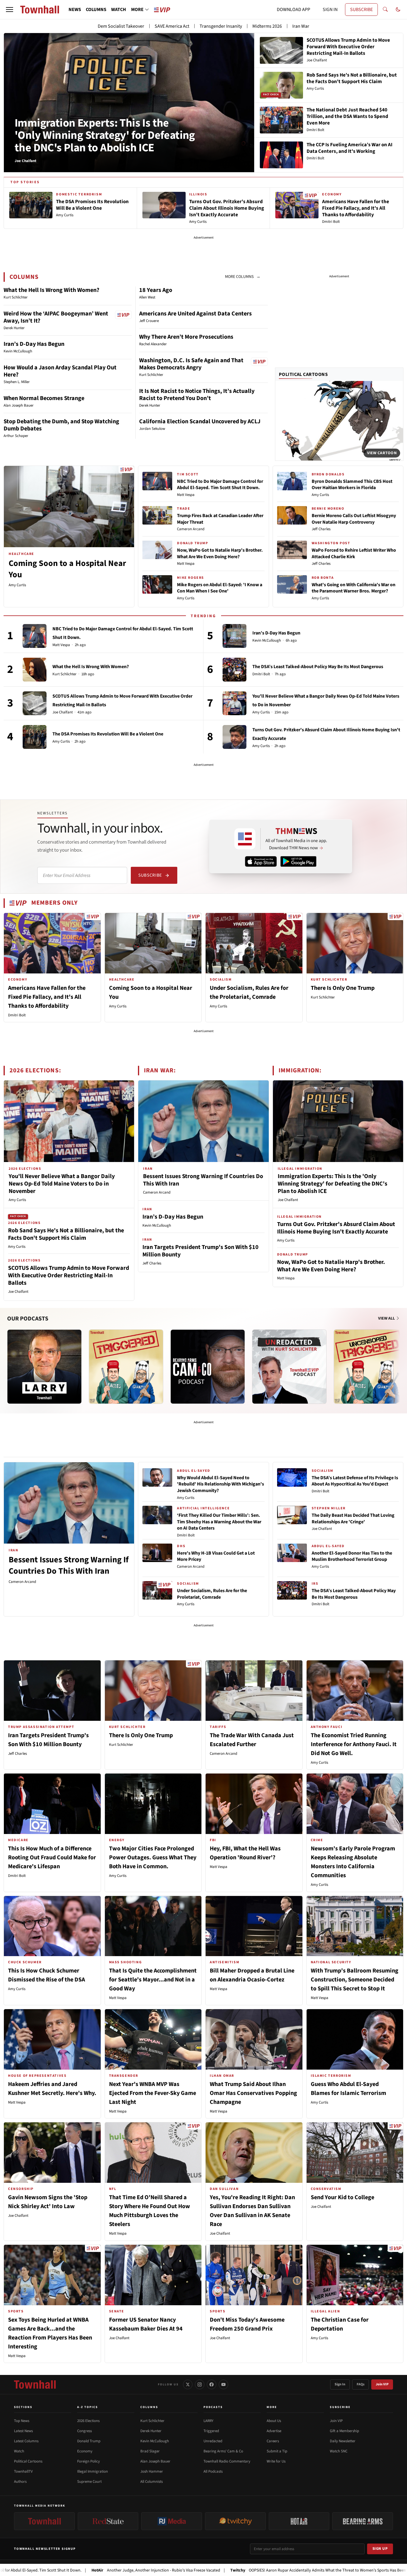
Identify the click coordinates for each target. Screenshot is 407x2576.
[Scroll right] (399, 1361)
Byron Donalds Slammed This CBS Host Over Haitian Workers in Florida (352, 485)
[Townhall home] (35, 2384)
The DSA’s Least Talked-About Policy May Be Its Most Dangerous (318, 667)
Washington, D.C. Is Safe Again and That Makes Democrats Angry (191, 364)
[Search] (385, 10)
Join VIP (382, 2384)
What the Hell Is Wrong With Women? (51, 290)
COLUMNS (96, 10)
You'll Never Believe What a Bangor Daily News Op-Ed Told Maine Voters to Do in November (62, 1184)
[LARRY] (44, 1367)
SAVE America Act (172, 26)
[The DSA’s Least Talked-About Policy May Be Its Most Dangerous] (234, 670)
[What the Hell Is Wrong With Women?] (35, 670)
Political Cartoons (303, 374)
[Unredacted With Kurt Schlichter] (289, 1367)
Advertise (274, 2431)
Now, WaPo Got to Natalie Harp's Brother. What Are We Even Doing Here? (220, 553)
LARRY (208, 2421)
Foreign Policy (88, 2461)
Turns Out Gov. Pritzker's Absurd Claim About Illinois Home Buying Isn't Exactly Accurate (336, 1228)
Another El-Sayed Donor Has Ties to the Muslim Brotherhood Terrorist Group (352, 1556)
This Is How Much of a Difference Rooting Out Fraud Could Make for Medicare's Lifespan (52, 1858)
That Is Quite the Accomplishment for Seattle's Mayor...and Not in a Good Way (153, 1980)
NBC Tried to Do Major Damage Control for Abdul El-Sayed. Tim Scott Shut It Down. (220, 485)
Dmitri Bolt (261, 674)
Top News (22, 2421)
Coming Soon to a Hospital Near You (67, 569)
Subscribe (150, 875)
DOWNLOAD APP (293, 10)
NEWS (75, 10)
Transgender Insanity (221, 26)
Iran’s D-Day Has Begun (34, 344)
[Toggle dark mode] (398, 10)
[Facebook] (212, 2384)
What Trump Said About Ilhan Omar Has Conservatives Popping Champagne (253, 2093)
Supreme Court (89, 2482)
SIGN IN (330, 10)
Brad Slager (150, 2451)
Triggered (211, 2431)
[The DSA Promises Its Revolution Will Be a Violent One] (35, 737)
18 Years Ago (156, 290)
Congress (84, 2431)
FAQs (361, 2384)
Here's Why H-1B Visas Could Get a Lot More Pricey (216, 1556)
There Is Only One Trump (343, 988)
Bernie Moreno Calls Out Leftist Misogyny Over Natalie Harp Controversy (354, 519)
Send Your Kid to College (342, 2197)
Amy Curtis (17, 585)
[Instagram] (200, 2384)
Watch (19, 2451)
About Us (274, 2421)
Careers (273, 2441)
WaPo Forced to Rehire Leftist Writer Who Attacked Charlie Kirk (354, 553)
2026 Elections (88, 2421)
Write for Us (276, 2461)
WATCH (119, 10)
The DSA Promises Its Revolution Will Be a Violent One (108, 734)
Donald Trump (89, 2441)
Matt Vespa (186, 495)
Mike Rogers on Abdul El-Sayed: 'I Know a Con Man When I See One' (220, 588)
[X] (188, 2384)
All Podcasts (213, 2471)
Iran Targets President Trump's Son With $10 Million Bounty (201, 1251)
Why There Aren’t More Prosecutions (186, 337)
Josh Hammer (152, 2471)
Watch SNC (339, 2451)
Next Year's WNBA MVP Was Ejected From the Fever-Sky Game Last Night (153, 2093)
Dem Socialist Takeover (121, 26)
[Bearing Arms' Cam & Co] (208, 1367)
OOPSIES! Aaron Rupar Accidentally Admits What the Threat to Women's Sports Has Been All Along (240, 2570)
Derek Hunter (151, 2431)
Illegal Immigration (93, 2471)
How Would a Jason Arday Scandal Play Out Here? (60, 371)
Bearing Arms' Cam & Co (223, 2451)
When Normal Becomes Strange (44, 398)
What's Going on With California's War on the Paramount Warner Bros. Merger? (354, 588)
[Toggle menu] (10, 10)
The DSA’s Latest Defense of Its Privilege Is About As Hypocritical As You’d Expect (355, 1481)
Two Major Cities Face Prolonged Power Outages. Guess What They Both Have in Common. (153, 1858)
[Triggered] (126, 1367)
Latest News (23, 2431)
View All (387, 1318)
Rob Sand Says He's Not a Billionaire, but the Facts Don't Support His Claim (66, 1234)
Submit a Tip (277, 2451)
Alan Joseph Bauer (155, 2461)
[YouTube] (223, 2384)
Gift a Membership (344, 2431)
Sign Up (380, 2549)
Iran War (301, 26)
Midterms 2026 (267, 26)
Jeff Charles (321, 529)
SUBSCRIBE (361, 10)
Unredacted (213, 2441)
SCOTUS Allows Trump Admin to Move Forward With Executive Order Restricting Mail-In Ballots (69, 1275)
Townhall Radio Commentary (227, 2461)
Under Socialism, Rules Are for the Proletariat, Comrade (212, 1594)
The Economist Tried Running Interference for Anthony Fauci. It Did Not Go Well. (354, 1744)
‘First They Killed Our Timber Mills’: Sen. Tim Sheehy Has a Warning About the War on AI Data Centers (219, 1522)
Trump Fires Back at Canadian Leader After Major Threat (220, 519)
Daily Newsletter (343, 2441)
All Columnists (152, 2482)
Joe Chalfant (63, 712)
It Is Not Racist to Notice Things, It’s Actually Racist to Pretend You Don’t (197, 395)
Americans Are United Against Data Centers (195, 314)
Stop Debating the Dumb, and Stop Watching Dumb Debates (61, 425)
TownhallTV (23, 2471)
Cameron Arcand (191, 529)
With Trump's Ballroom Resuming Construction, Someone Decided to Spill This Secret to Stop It (355, 1980)
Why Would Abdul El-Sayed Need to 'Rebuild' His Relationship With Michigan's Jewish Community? (220, 1484)
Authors (20, 2482)
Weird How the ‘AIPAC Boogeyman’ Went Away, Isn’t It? (56, 317)
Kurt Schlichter (65, 674)
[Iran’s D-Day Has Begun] (234, 636)
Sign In (340, 2384)
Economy (85, 2451)
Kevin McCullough (267, 641)
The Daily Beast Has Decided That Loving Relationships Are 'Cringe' (353, 1519)
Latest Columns (26, 2441)
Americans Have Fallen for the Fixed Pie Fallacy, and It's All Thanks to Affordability (47, 997)
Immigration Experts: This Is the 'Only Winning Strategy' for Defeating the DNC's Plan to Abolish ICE (105, 136)
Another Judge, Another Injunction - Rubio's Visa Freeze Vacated (70, 2570)
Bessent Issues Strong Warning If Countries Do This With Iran (203, 1180)
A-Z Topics (88, 2407)
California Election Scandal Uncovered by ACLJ (200, 421)
